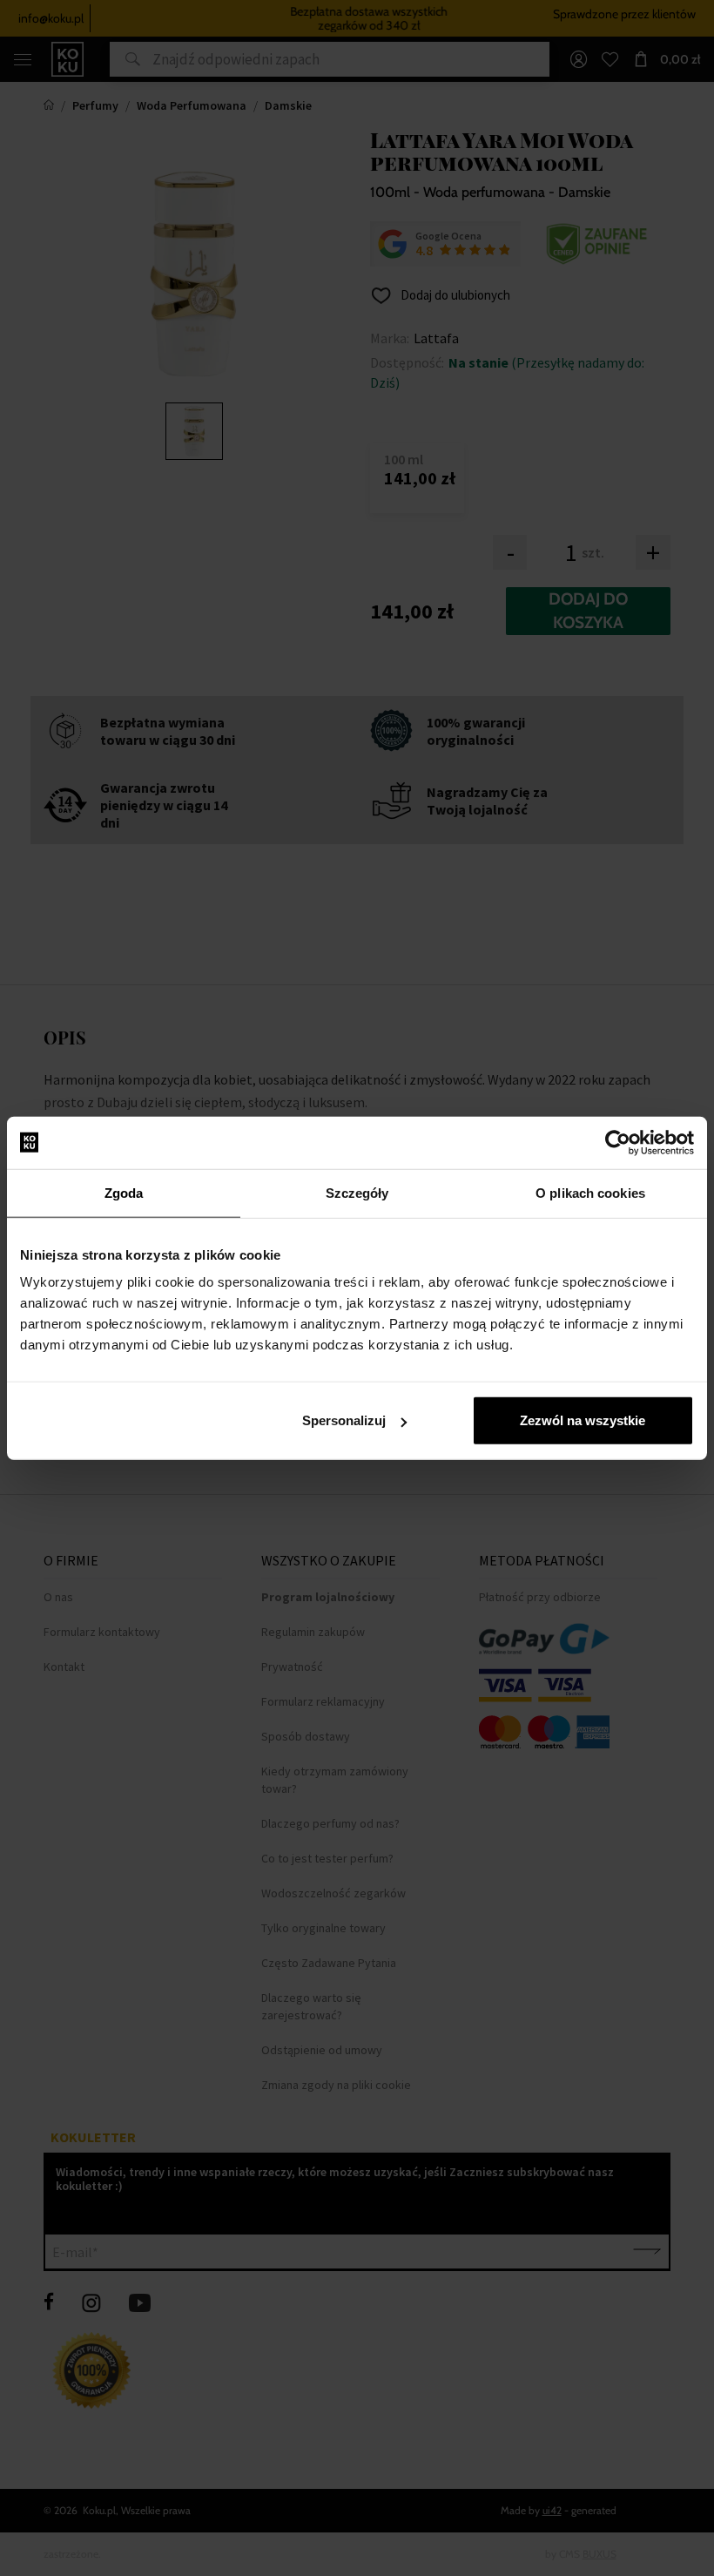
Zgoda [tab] (124, 1192)
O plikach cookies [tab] (590, 1192)
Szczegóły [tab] (357, 1192)
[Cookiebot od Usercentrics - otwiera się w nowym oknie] (618, 1142)
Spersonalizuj (344, 1420)
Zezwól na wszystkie (583, 1420)
